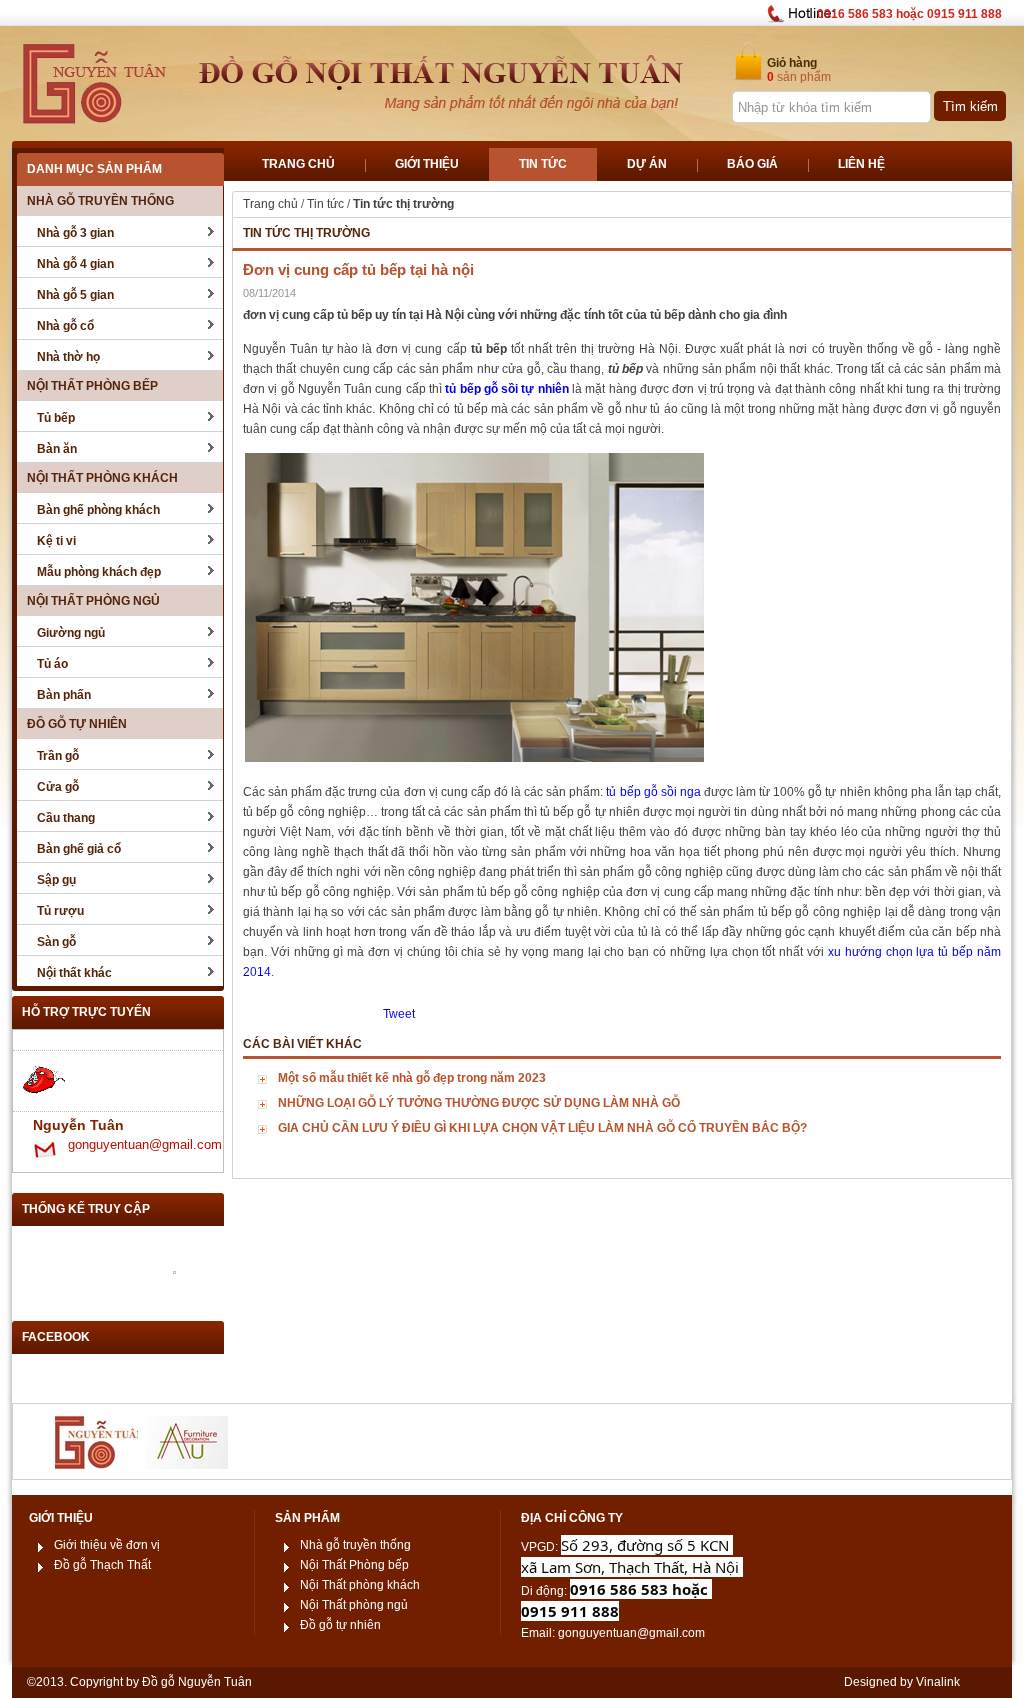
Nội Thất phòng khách (102, 478)
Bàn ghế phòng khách (98, 510)
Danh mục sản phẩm (94, 169)
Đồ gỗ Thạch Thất (102, 1565)
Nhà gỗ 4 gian (75, 264)
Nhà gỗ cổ (65, 326)
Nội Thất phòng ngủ (93, 601)
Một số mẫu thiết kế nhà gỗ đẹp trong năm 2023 (412, 1078)
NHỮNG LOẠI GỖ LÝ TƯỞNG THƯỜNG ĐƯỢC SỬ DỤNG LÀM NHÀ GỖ (479, 1103)
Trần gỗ (58, 756)
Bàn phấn (64, 695)
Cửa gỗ (58, 787)
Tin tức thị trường (403, 204)
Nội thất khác (74, 973)
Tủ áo (52, 664)
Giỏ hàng (792, 63)
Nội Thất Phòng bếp (92, 386)
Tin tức (325, 204)
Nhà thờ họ (68, 357)
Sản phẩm (307, 1518)
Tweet (399, 1014)
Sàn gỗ (56, 942)
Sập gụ (56, 880)
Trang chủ (270, 204)
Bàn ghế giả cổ (79, 849)
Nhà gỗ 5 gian (75, 295)
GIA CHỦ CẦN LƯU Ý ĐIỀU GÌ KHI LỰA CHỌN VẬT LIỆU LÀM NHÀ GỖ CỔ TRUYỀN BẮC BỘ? (542, 1128)
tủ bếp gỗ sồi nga (653, 792)
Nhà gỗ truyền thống (100, 201)
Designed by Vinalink (902, 1682)
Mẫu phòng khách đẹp (99, 572)
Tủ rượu (60, 911)
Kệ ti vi (56, 541)
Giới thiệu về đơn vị (107, 1545)
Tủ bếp (56, 418)
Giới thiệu (61, 1518)
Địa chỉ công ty (572, 1518)
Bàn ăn (57, 449)
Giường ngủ (71, 633)
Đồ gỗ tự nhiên (77, 724)
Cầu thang (66, 818)
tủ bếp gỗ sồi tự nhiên (506, 389)
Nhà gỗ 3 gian (75, 233)
